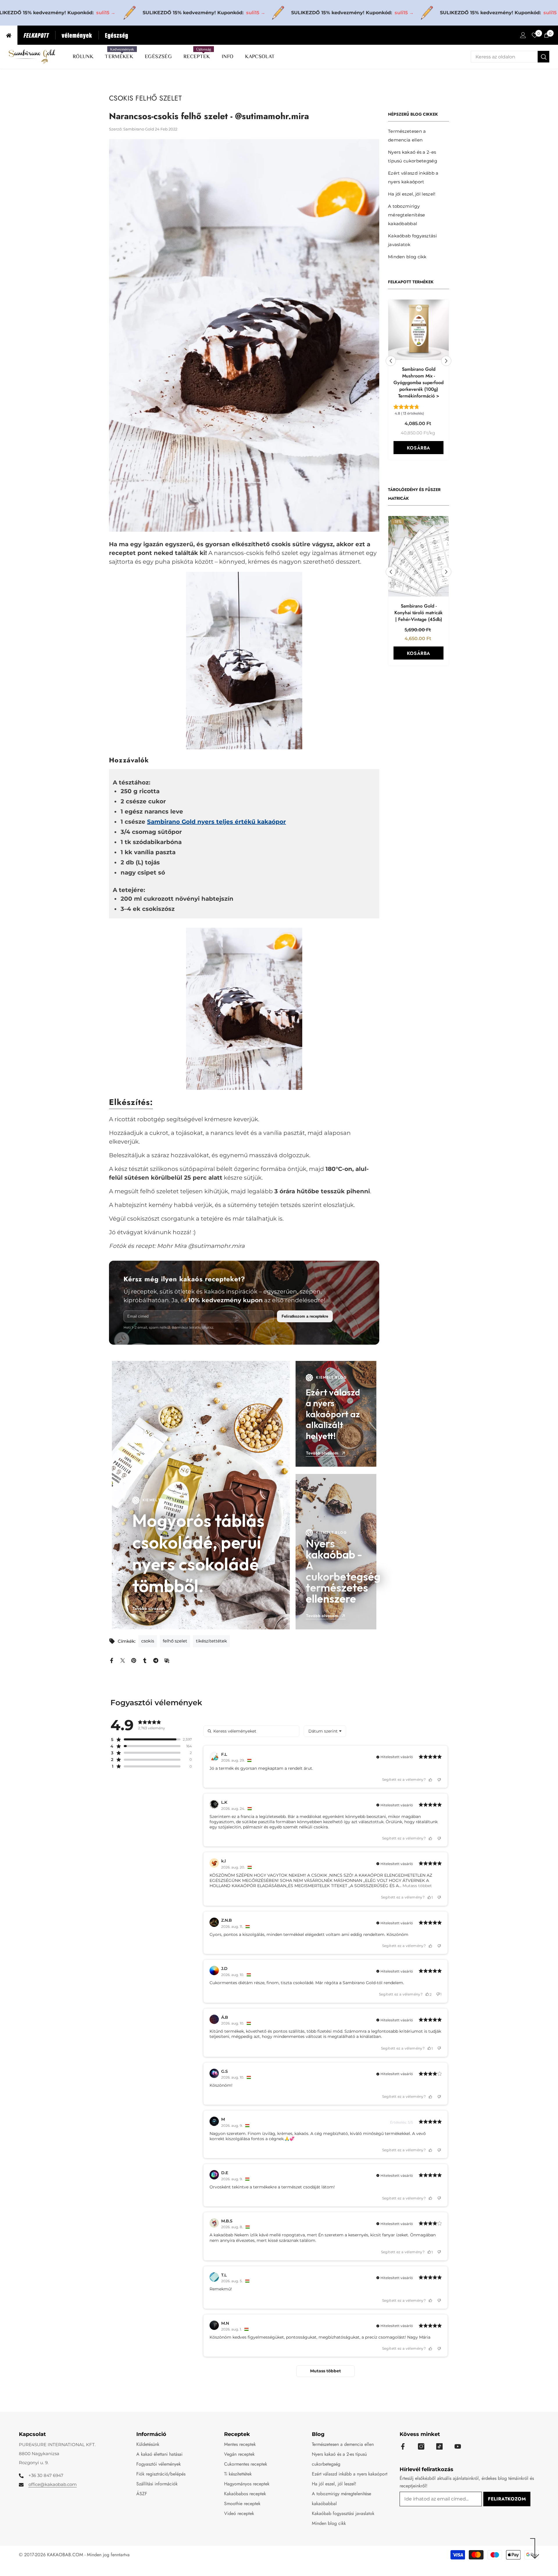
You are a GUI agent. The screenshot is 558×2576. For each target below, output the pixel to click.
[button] (391, 359)
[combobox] (504, 57)
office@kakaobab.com (53, 2484)
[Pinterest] (134, 1660)
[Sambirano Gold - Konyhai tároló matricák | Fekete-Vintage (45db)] (419, 552)
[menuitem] (419, 136)
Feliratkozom (507, 2499)
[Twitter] (123, 1660)
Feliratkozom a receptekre (305, 1316)
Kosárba (419, 450)
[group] (419, 405)
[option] (419, 382)
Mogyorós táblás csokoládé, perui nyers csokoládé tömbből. (198, 1553)
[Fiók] (523, 35)
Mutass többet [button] (417, 1886)
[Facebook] (112, 1660)
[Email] (167, 1660)
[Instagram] (421, 2446)
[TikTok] (439, 2446)
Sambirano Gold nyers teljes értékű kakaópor (217, 822)
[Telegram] (156, 1660)
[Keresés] (510, 57)
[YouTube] (458, 2446)
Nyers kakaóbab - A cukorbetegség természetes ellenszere (336, 1571)
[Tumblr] (145, 1660)
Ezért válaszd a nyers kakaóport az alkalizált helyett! (333, 1414)
